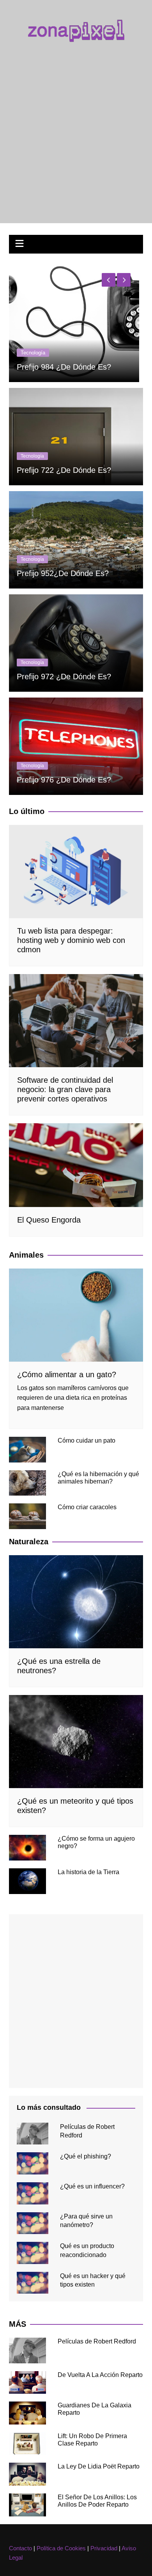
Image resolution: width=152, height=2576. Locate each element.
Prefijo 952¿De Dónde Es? (63, 573)
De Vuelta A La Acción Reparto (100, 2375)
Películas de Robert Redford (97, 2341)
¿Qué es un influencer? (92, 2186)
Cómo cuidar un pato (87, 1440)
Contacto (20, 2548)
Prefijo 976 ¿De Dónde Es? (64, 780)
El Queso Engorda (49, 1220)
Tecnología (34, 334)
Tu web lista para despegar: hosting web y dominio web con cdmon (72, 358)
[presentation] (109, 280)
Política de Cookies (61, 2548)
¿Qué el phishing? (86, 2156)
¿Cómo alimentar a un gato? (67, 1374)
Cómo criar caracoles (87, 1507)
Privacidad (104, 2548)
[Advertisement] (76, 128)
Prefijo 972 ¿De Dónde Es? (64, 677)
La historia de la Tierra (88, 1872)
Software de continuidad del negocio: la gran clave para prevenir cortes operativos (65, 1089)
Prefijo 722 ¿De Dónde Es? (64, 470)
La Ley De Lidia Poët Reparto (99, 2466)
